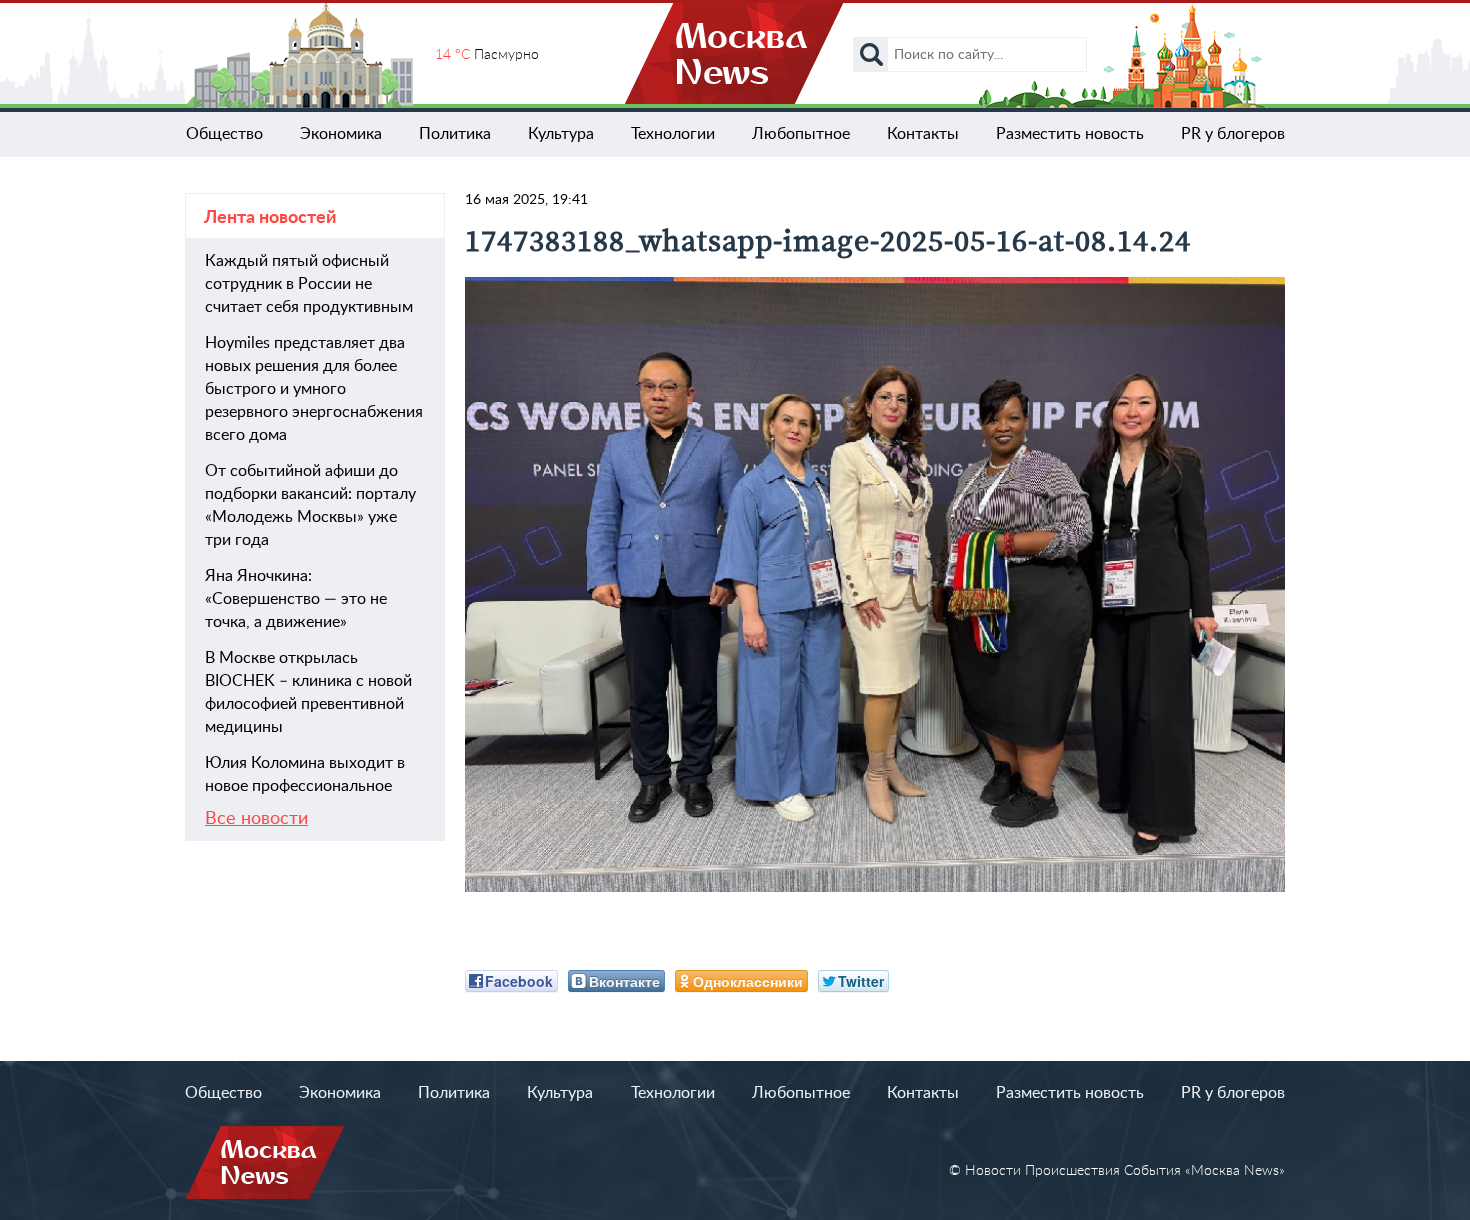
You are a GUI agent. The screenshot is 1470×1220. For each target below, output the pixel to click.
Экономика (341, 134)
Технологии (673, 134)
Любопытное (801, 134)
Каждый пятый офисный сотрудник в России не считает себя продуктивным (309, 284)
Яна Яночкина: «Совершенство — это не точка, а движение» (296, 599)
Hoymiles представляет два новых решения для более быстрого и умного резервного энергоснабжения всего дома (314, 389)
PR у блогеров (1233, 134)
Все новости (256, 819)
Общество (224, 134)
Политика (455, 134)
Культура (561, 134)
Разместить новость (1070, 134)
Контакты (923, 134)
